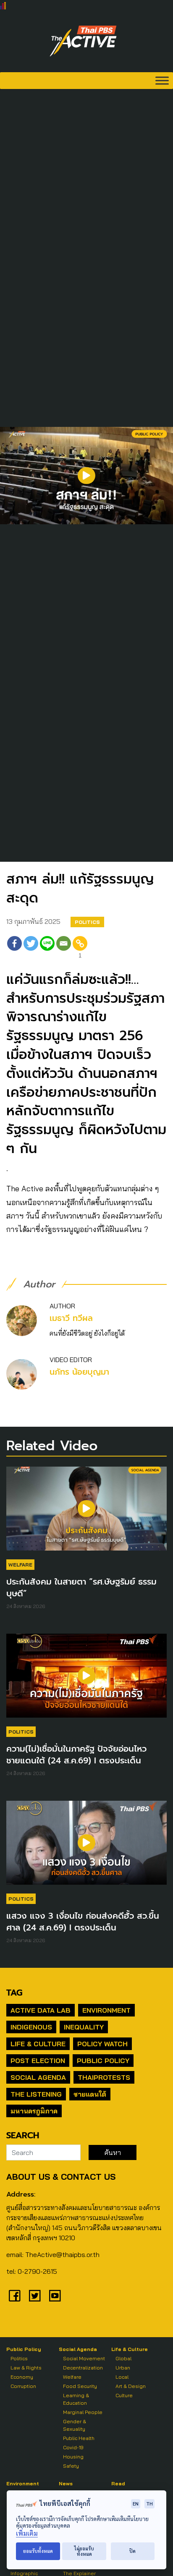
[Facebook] (14, 948)
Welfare (20, 1565)
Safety (71, 2466)
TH (149, 2504)
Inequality (84, 2027)
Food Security (80, 2386)
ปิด (132, 2551)
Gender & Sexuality (75, 2425)
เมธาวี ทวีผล (71, 1318)
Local (122, 2377)
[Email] (64, 948)
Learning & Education (76, 2399)
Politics (87, 922)
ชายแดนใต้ (90, 2094)
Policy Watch (102, 2044)
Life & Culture (38, 2044)
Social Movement (84, 2358)
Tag (14, 1993)
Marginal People (83, 2412)
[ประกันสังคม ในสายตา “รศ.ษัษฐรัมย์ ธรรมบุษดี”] (86, 1513)
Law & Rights (26, 2368)
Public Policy (103, 2061)
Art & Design (131, 2386)
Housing (73, 2457)
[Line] (47, 948)
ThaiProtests (104, 2077)
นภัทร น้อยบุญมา (79, 1372)
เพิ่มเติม (27, 2533)
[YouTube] (55, 2296)
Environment (106, 2010)
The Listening (36, 2094)
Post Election (38, 2061)
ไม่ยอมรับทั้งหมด (84, 2551)
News (66, 2483)
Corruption (23, 2386)
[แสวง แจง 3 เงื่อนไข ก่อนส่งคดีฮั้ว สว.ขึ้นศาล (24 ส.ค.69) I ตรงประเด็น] (86, 1847)
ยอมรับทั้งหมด (38, 2551)
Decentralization (83, 2368)
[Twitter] (31, 948)
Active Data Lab (41, 2010)
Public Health (79, 2438)
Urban (123, 2368)
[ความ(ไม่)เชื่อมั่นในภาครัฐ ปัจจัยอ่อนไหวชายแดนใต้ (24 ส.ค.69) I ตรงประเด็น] (86, 1680)
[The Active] (83, 41)
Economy (22, 2377)
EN (136, 2504)
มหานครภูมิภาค (34, 2111)
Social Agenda (38, 2077)
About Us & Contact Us (61, 2177)
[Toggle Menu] (162, 80)
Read (118, 2483)
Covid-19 (73, 2447)
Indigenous (31, 2027)
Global (123, 2358)
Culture (124, 2395)
